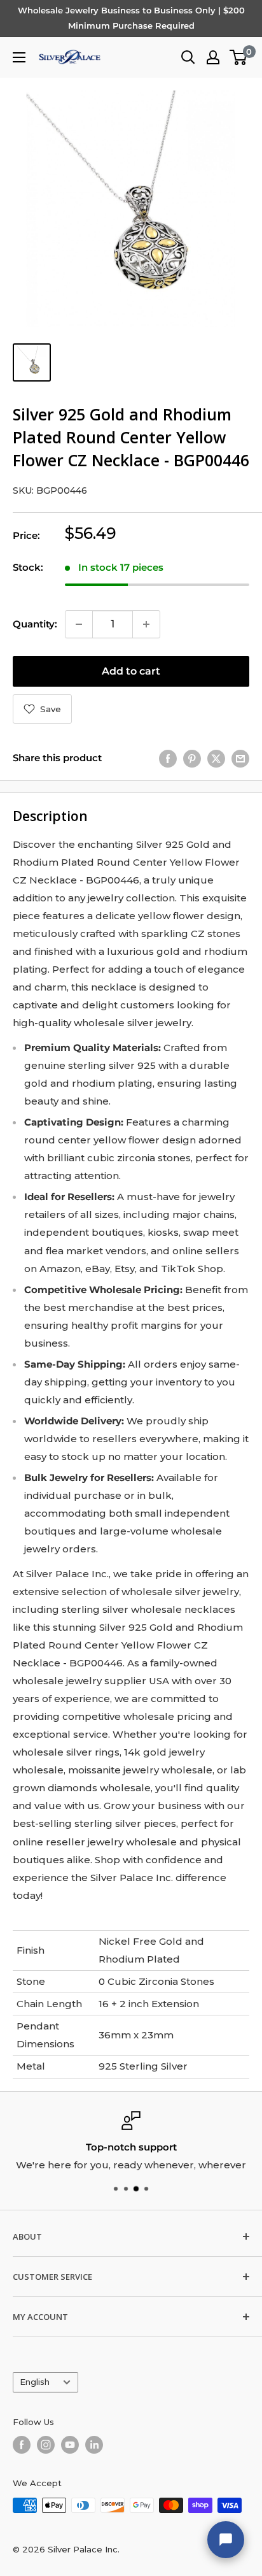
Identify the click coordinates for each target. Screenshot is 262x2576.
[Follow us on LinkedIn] (94, 2445)
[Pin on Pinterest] (192, 758)
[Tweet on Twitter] (216, 758)
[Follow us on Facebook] (22, 2445)
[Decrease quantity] (79, 624)
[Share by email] (240, 758)
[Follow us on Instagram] (46, 2445)
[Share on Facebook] (168, 758)
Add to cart (131, 671)
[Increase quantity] (146, 624)
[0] (239, 57)
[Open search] (188, 57)
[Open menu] (19, 57)
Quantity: (35, 624)
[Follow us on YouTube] (70, 2445)
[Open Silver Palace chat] (226, 2540)
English (35, 2382)
